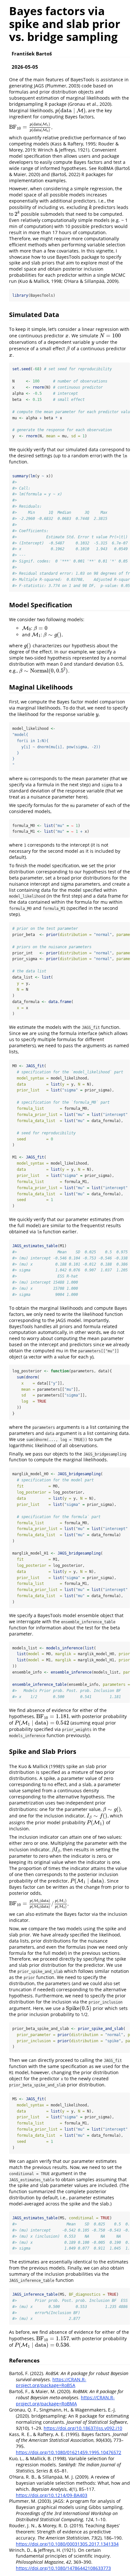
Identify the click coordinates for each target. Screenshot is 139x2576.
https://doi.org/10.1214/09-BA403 (52, 2495)
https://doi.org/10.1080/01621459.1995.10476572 (69, 2452)
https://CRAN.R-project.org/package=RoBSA (51, 2382)
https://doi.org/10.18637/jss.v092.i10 (83, 2428)
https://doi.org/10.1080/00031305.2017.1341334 (67, 2544)
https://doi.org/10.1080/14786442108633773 (63, 2568)
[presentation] (70, 110)
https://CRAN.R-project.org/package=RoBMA (65, 2401)
